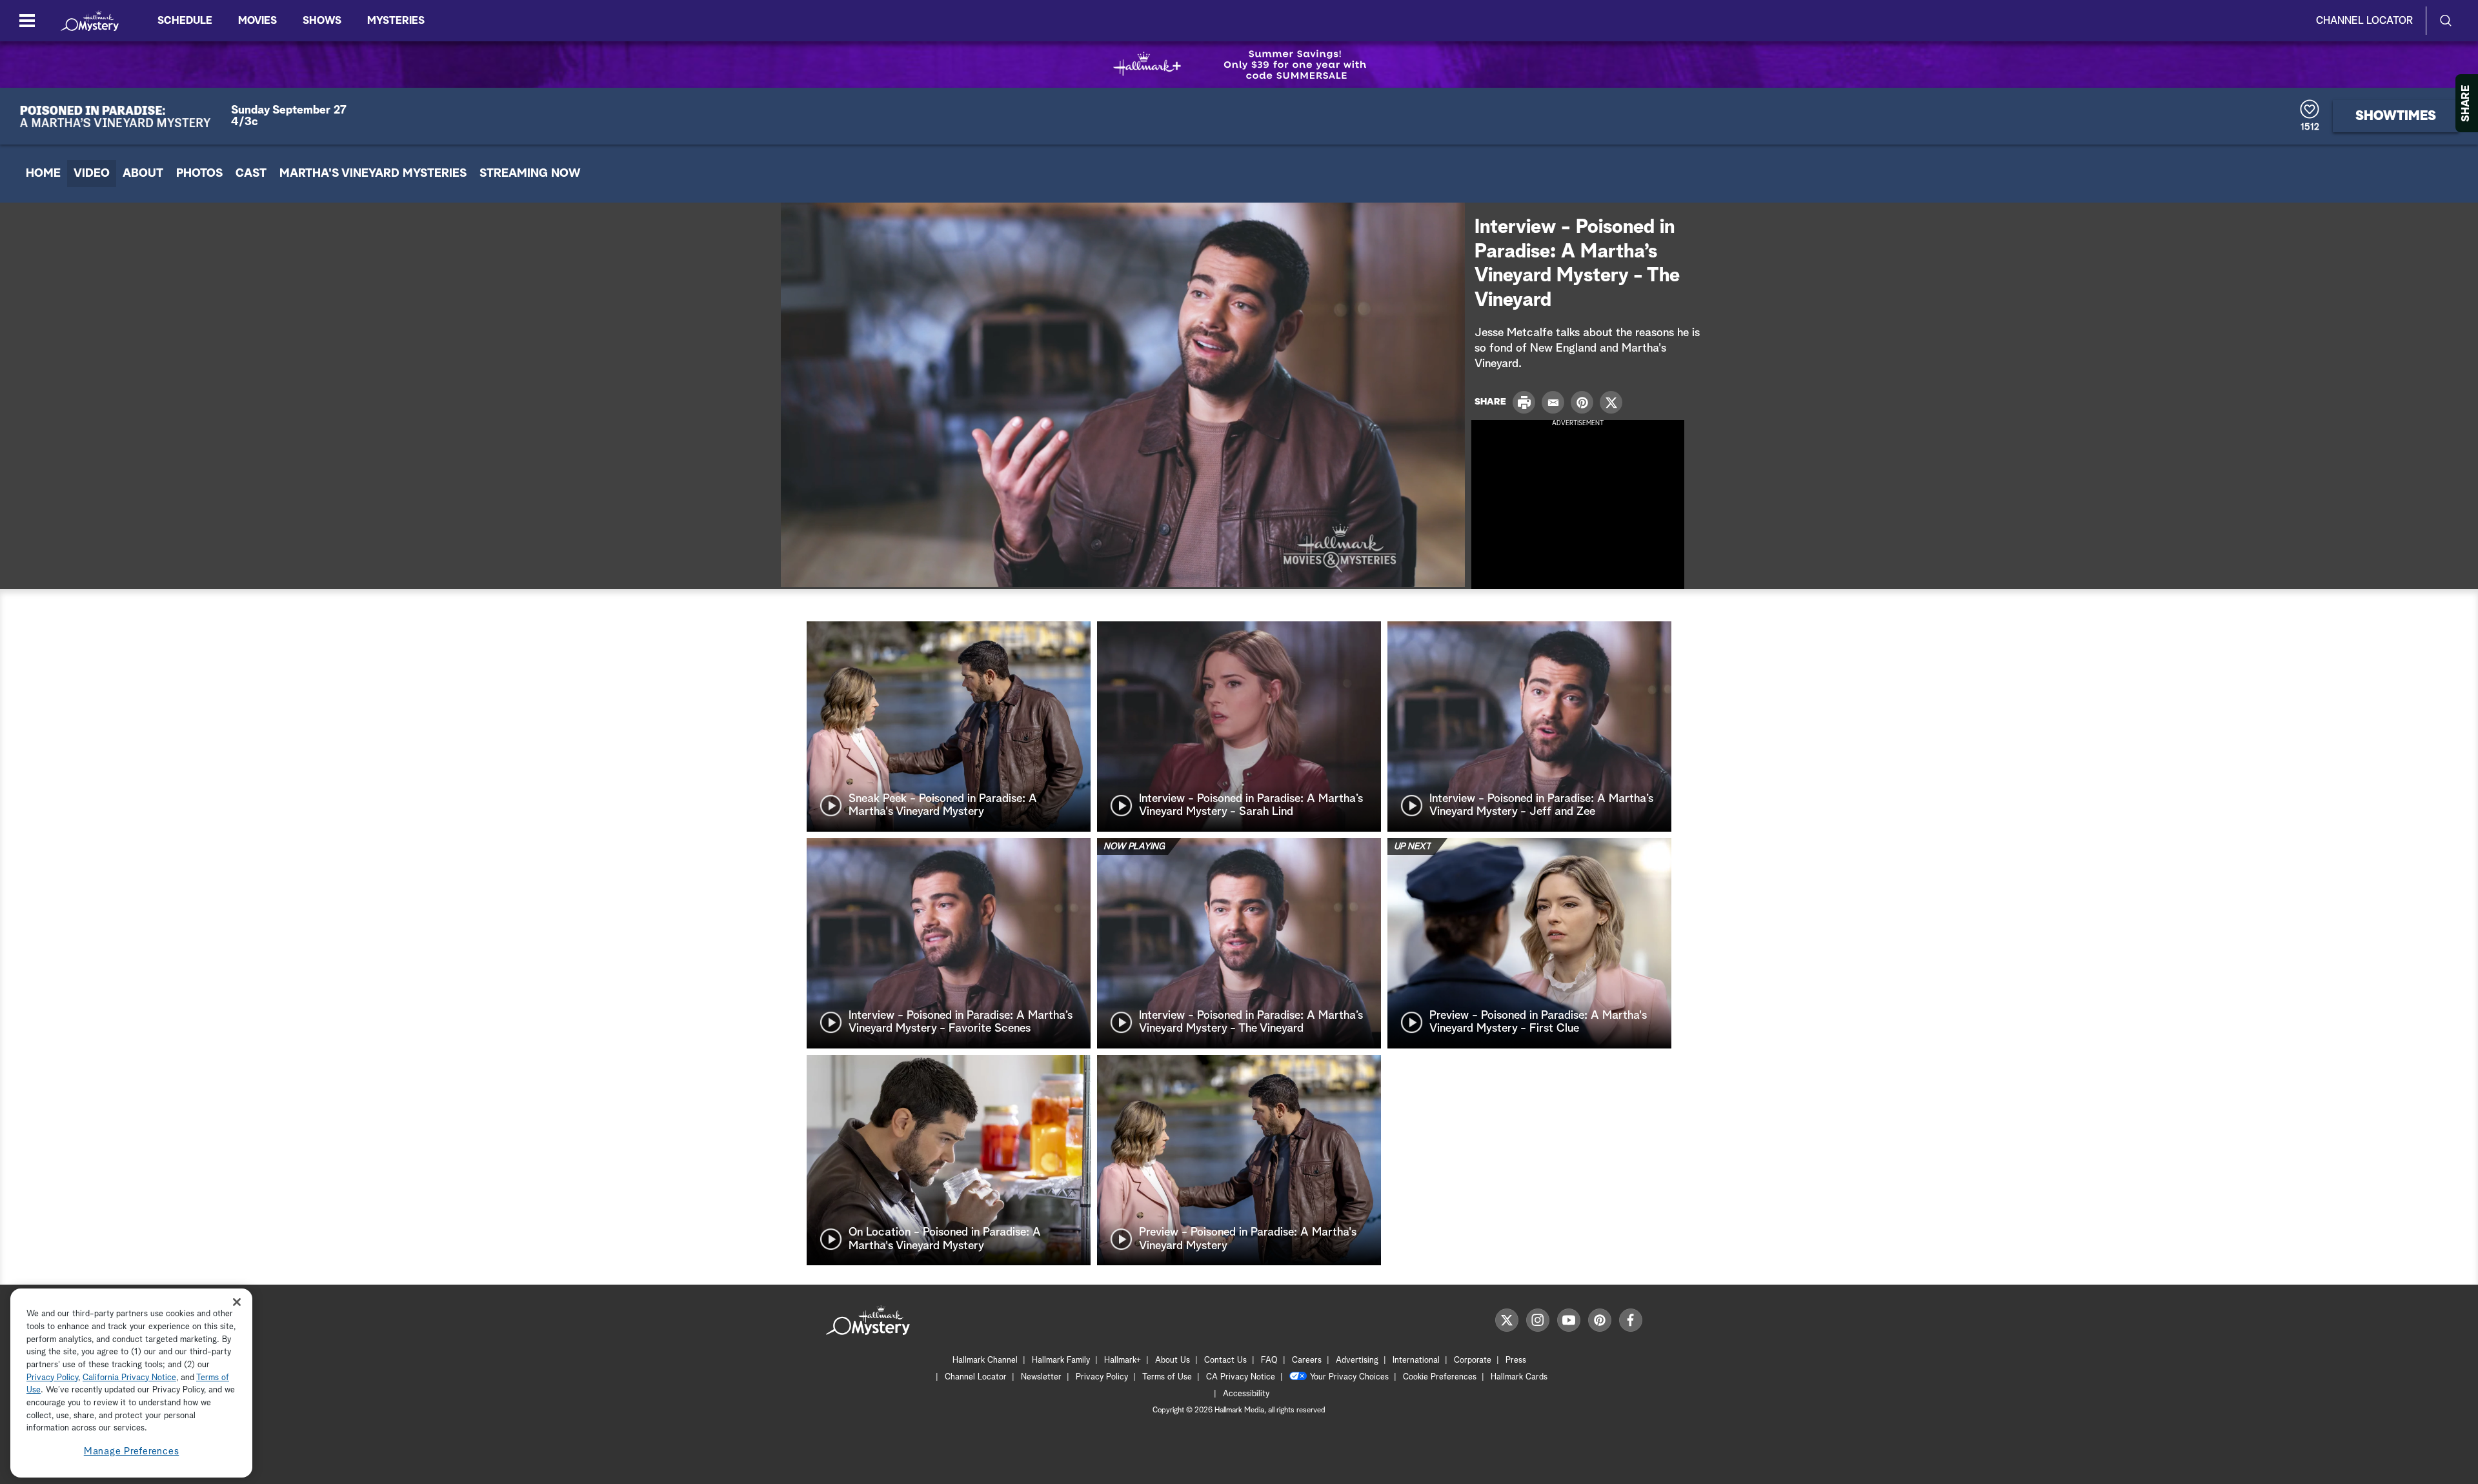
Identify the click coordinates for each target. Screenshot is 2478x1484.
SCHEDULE (185, 21)
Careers (1307, 1360)
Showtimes (2396, 116)
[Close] (237, 1302)
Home (43, 174)
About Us (1173, 1360)
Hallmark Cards (1519, 1377)
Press (1516, 1360)
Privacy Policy (1102, 1377)
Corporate (1473, 1360)
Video (92, 174)
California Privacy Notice (129, 1378)
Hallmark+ (1123, 1360)
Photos (199, 174)
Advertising (1357, 1360)
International (1416, 1360)
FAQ (1269, 1360)
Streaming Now (530, 174)
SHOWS (322, 21)
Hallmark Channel (985, 1360)
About (143, 174)
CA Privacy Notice (1241, 1377)
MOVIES (257, 21)
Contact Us (1225, 1360)
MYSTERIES (396, 21)
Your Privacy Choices (1349, 1377)
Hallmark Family (1061, 1360)
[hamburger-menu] (27, 21)
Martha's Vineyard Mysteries (373, 174)
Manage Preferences (132, 1451)
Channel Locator (2364, 21)
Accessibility (1246, 1394)
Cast (251, 174)
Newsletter (1041, 1377)
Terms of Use (1167, 1377)
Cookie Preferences (1440, 1377)
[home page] (90, 21)
